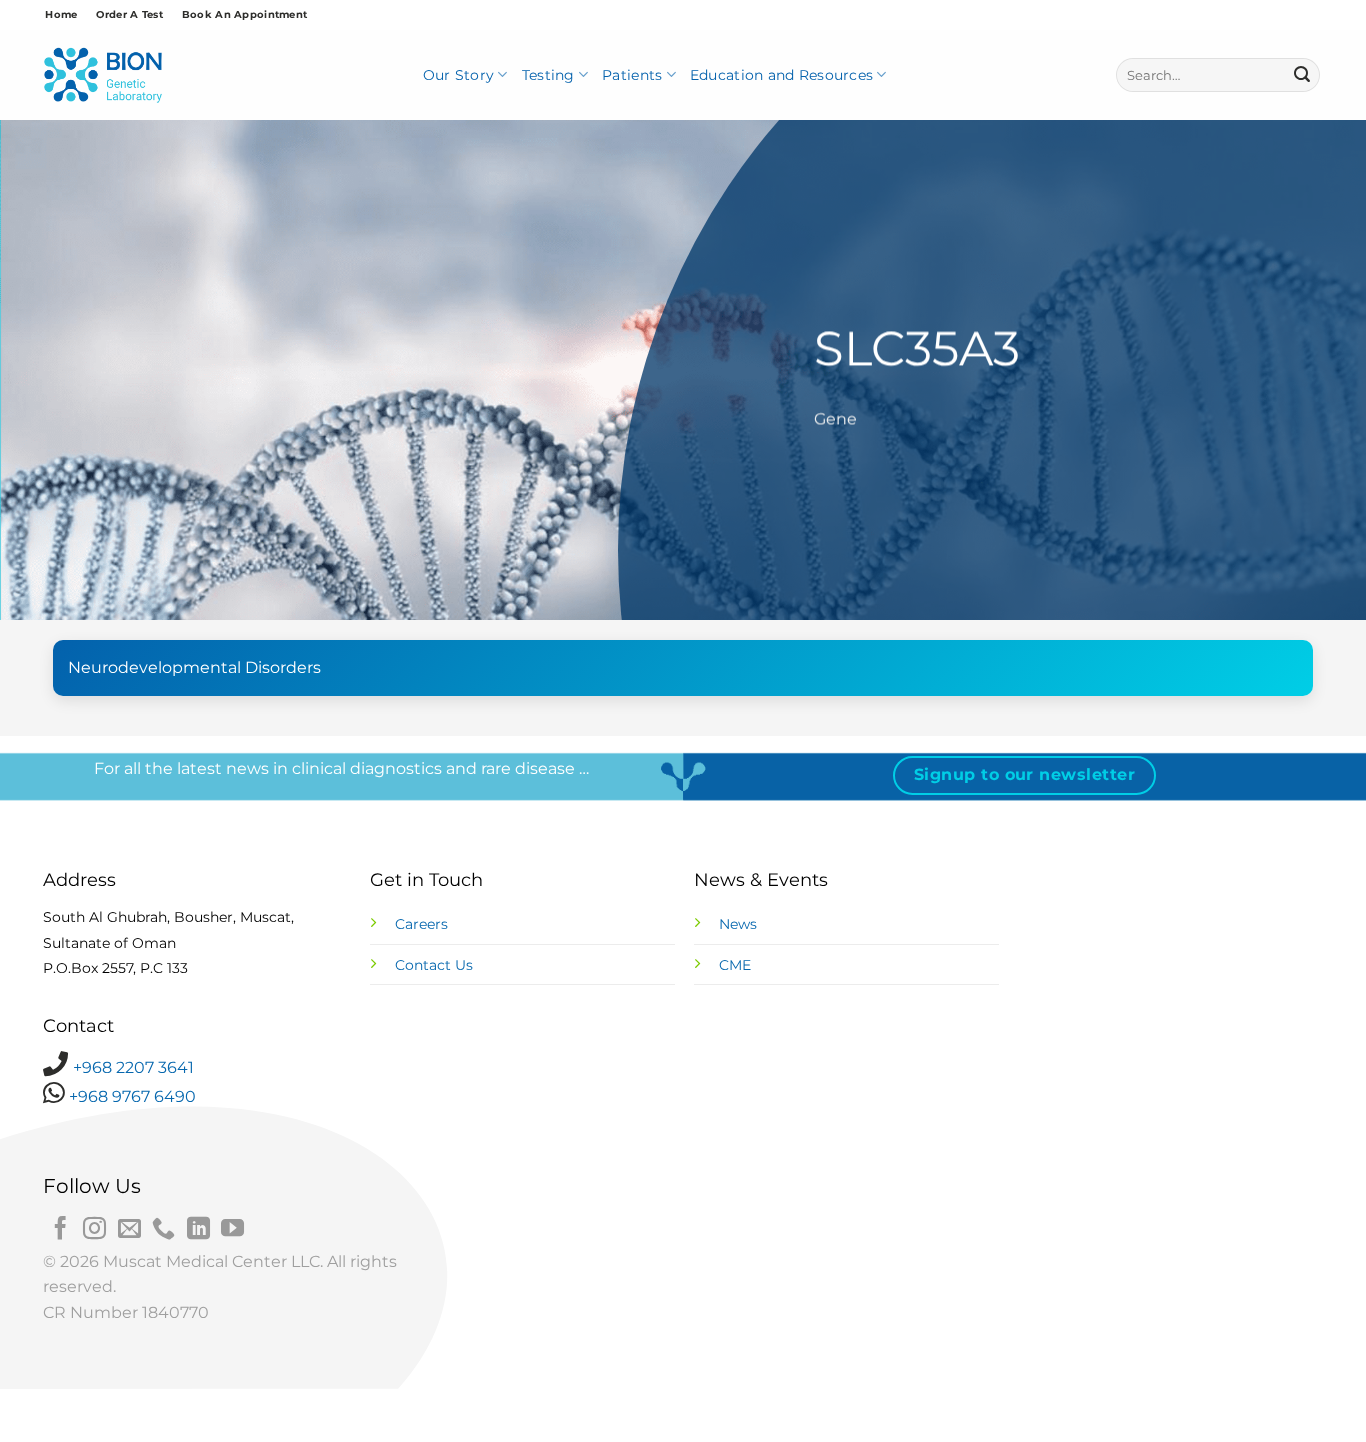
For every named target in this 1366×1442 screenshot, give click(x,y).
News (738, 924)
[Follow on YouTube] (232, 1230)
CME (735, 965)
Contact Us (434, 965)
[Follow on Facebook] (60, 1230)
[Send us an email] (129, 1230)
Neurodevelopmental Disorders (194, 667)
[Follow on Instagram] (94, 1230)
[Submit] (1302, 75)
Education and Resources (781, 75)
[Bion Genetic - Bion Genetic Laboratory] (103, 75)
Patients (632, 75)
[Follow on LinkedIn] (198, 1230)
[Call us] (163, 1230)
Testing (548, 75)
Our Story (459, 75)
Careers (421, 924)
